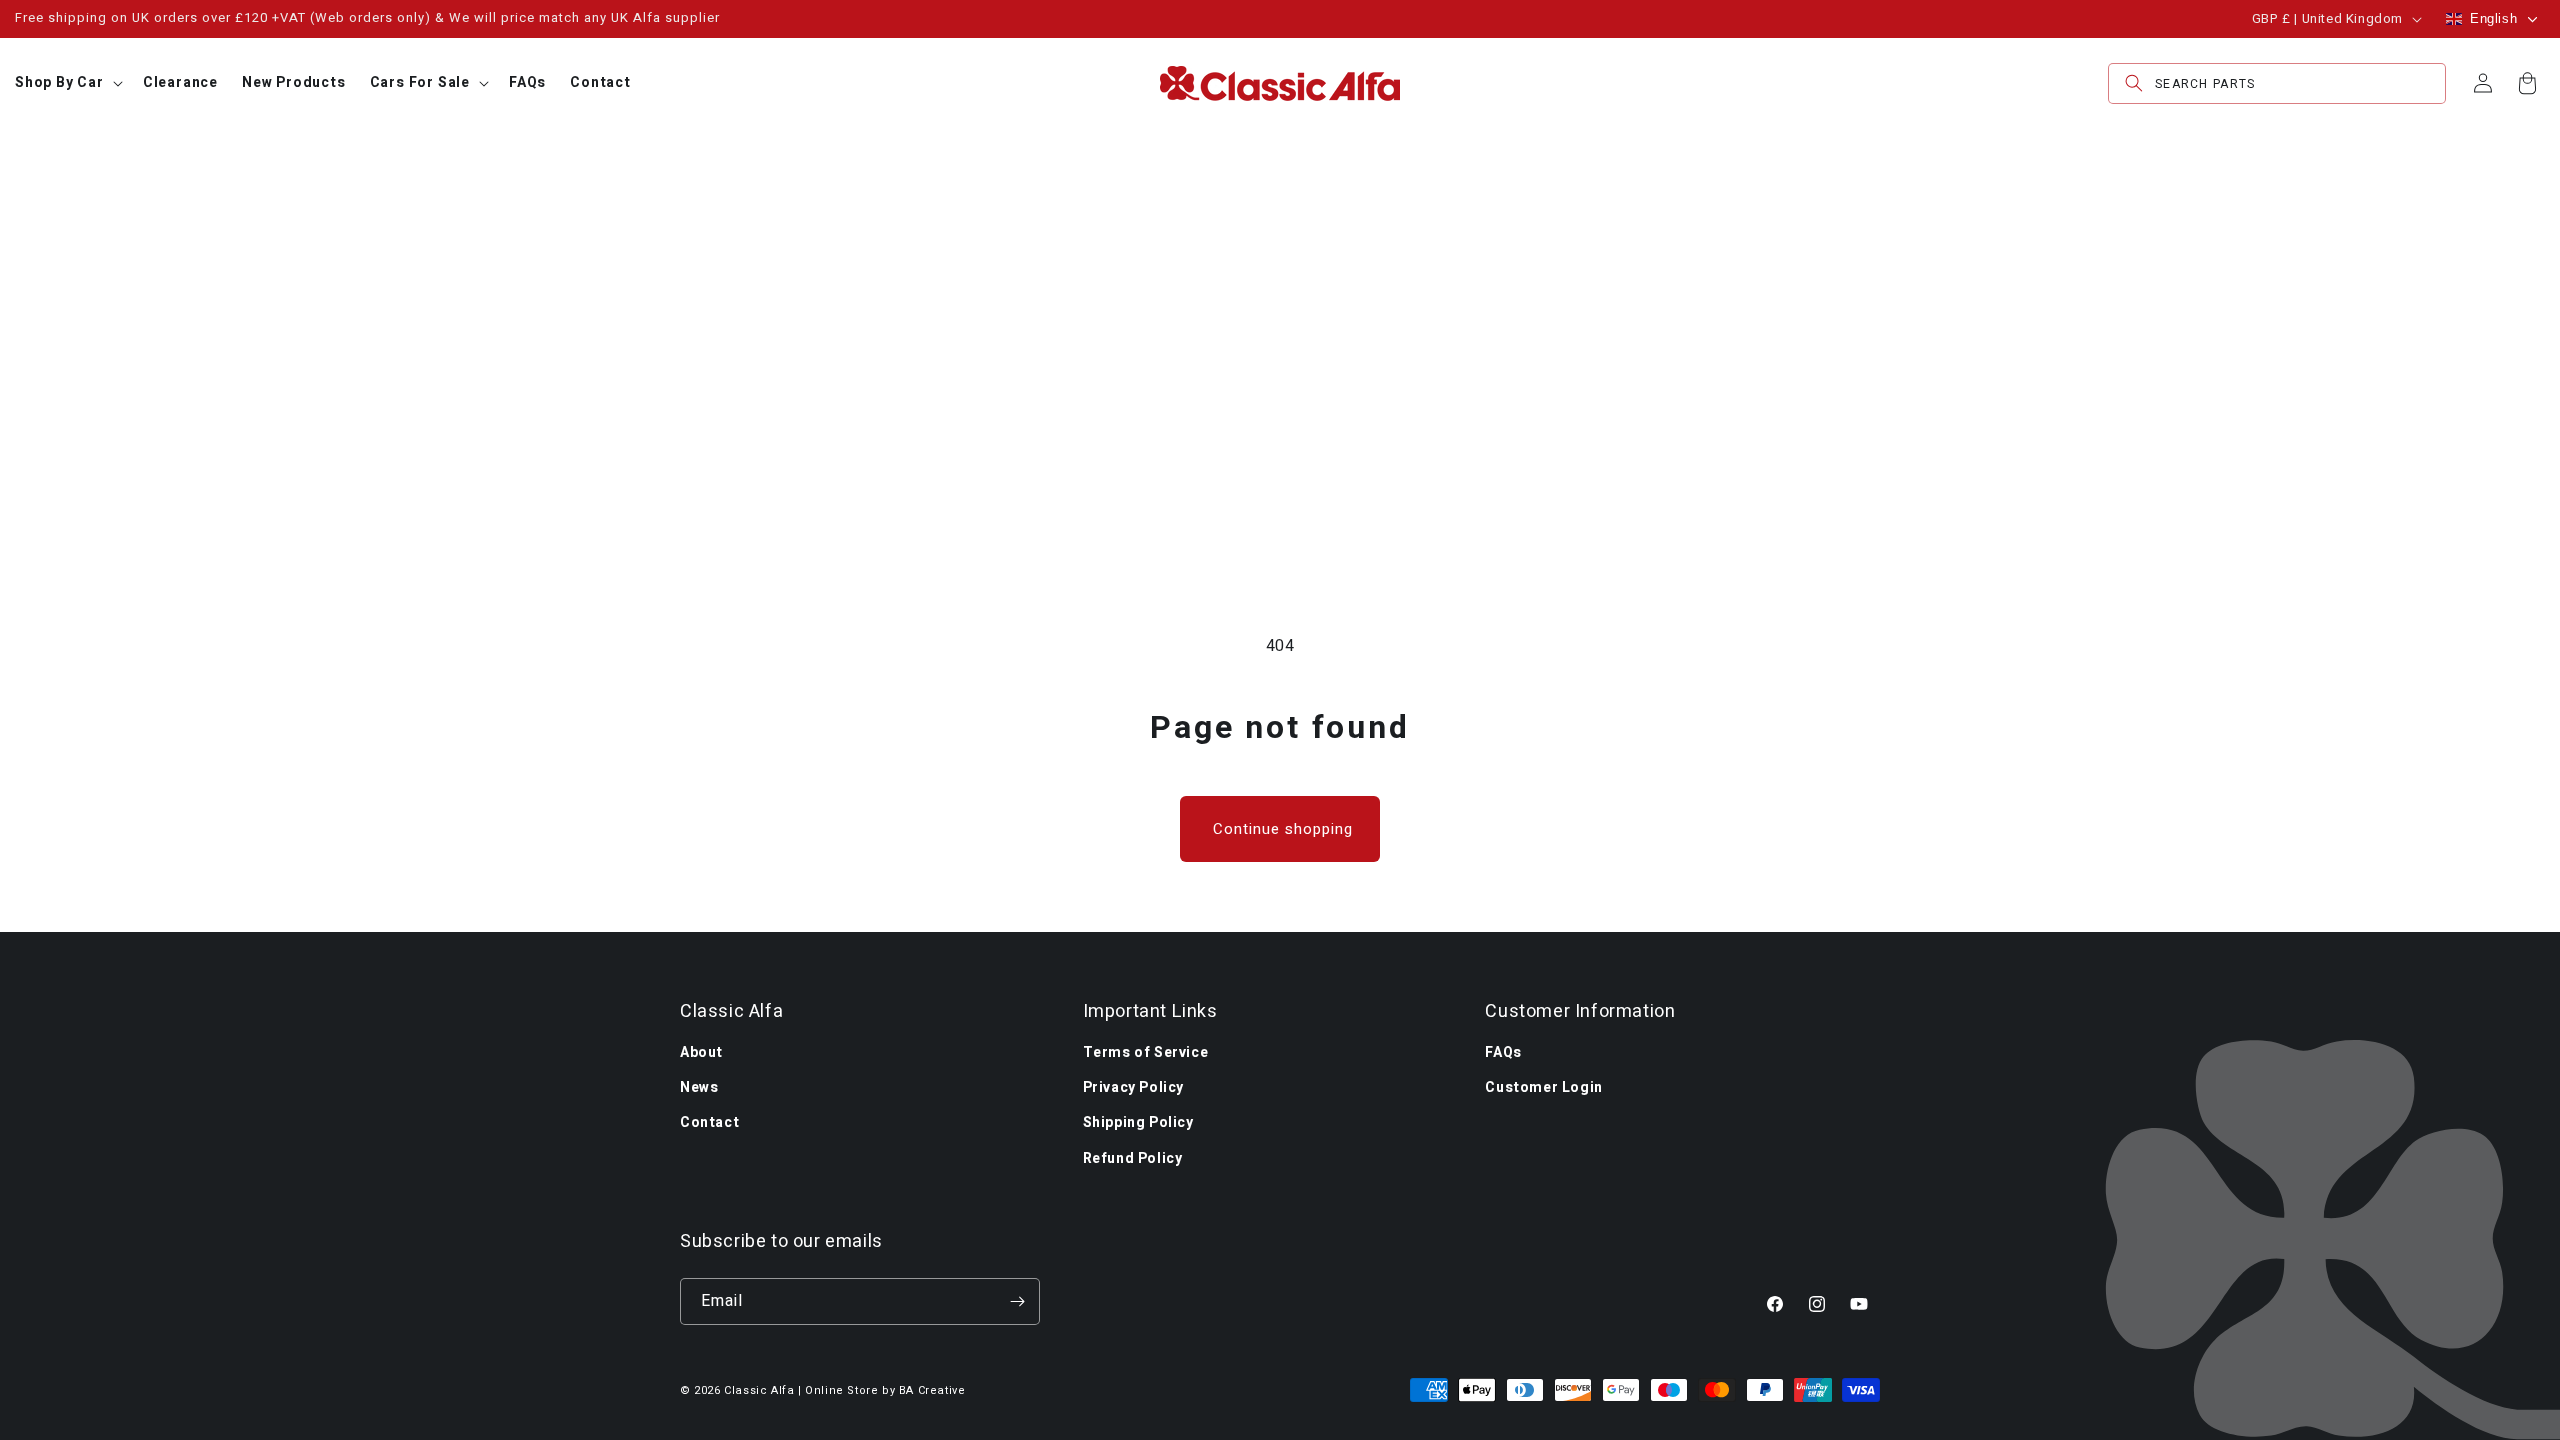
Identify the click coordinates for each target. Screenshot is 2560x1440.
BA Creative (932, 1390)
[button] (67, 83)
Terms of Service (1146, 1052)
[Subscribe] (1017, 1301)
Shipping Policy (1138, 1122)
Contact (709, 1122)
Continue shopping (1283, 829)
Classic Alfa (759, 1390)
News (699, 1087)
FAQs (1503, 1052)
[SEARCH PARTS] (2134, 83)
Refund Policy (1133, 1158)
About (701, 1052)
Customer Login (1543, 1087)
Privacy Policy (1133, 1087)
